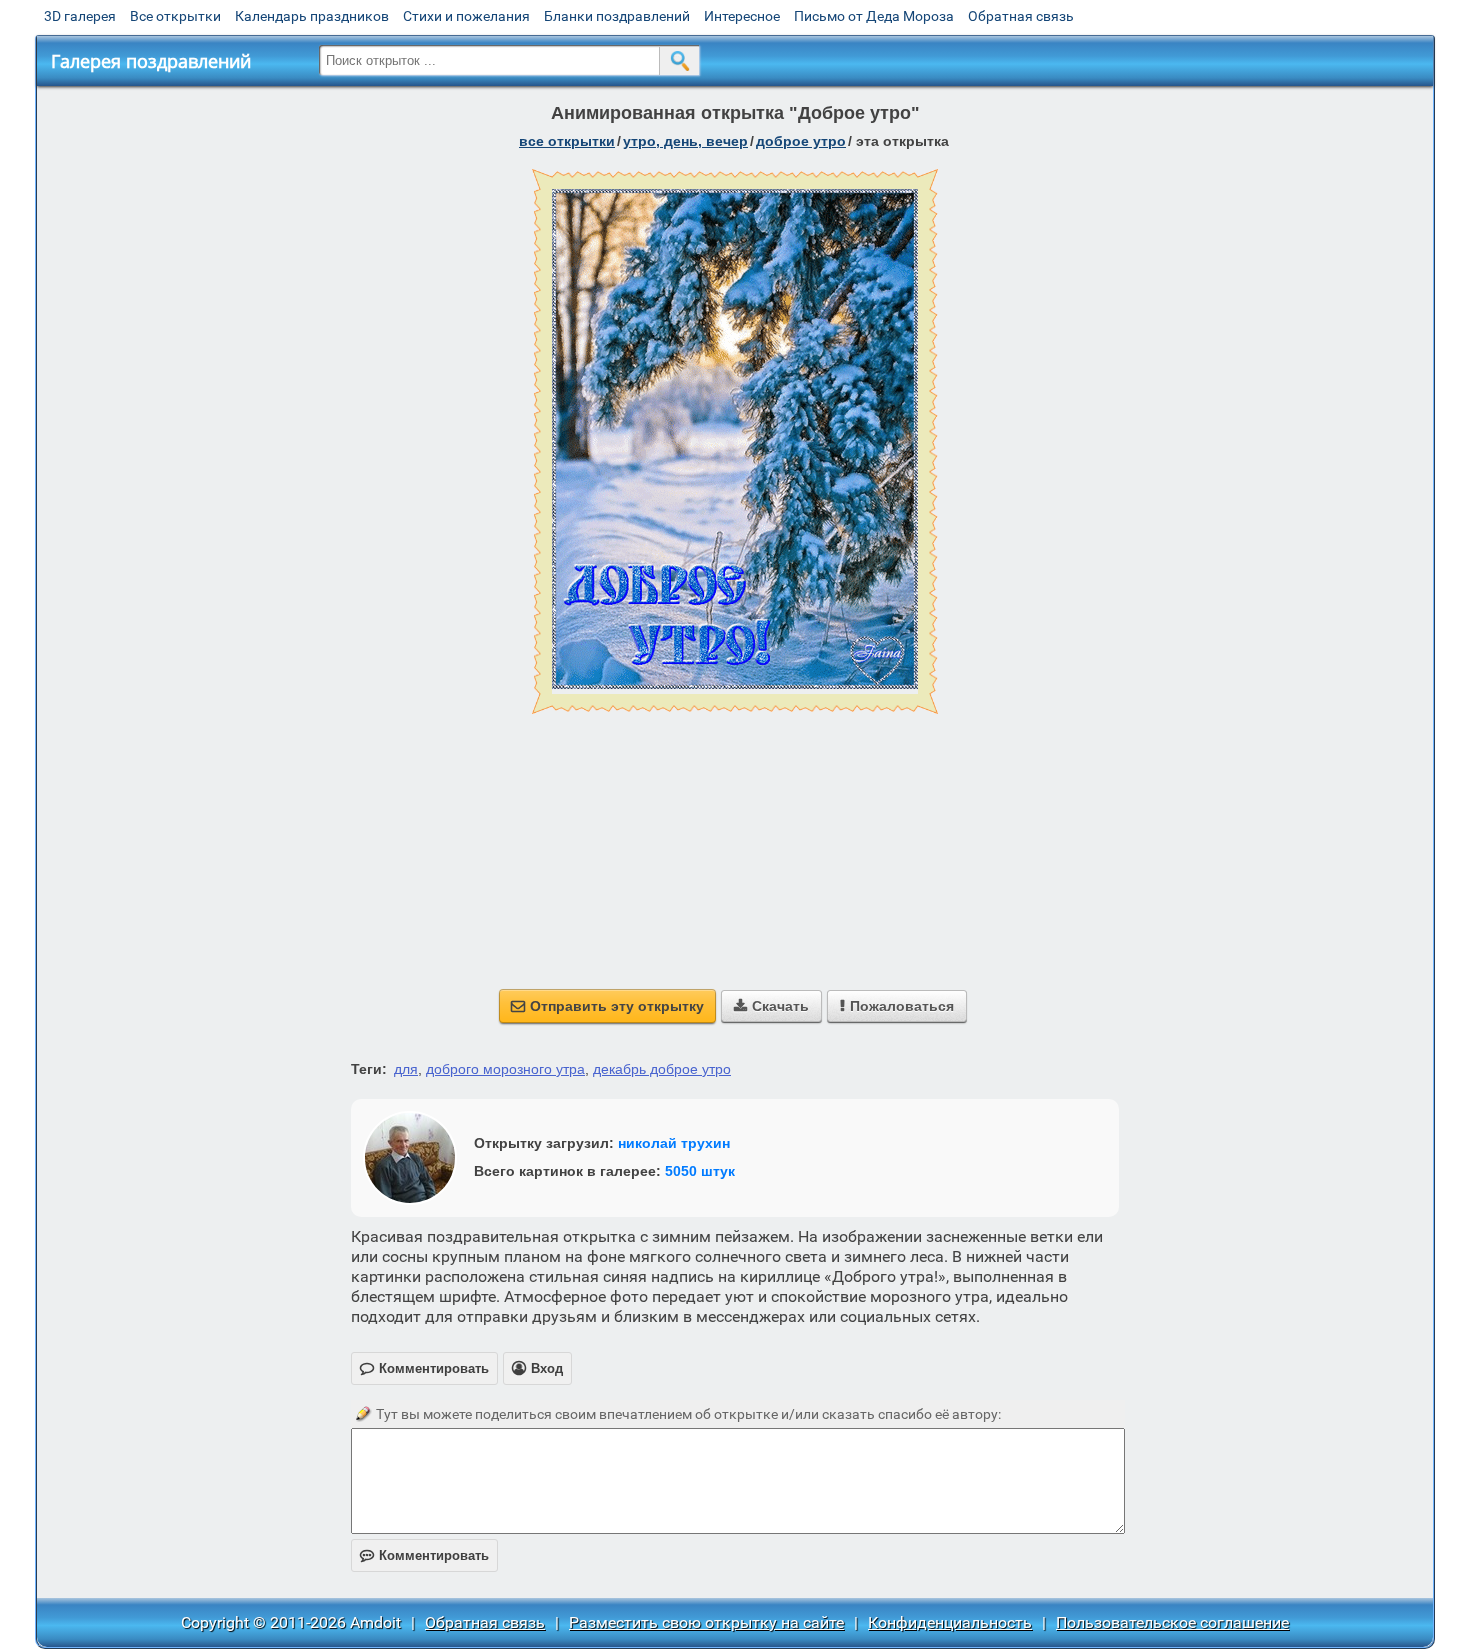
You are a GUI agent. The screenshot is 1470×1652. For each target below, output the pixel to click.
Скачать (771, 1006)
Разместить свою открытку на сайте (706, 1622)
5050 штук (700, 1171)
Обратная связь (1021, 16)
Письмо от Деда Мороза (874, 16)
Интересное (742, 16)
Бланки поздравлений (617, 16)
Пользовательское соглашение (1172, 1622)
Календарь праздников (312, 16)
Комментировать (424, 1555)
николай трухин (674, 1143)
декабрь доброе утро (662, 1069)
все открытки (567, 141)
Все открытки (175, 16)
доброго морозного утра (505, 1069)
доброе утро (801, 141)
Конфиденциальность (950, 1622)
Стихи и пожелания (466, 16)
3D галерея (80, 16)
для (406, 1069)
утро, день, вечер (685, 141)
